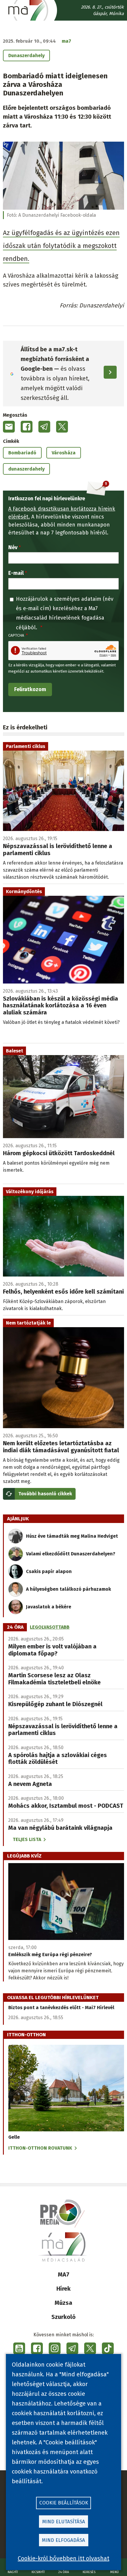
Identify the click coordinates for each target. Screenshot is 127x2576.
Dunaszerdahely (26, 56)
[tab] (15, 1627)
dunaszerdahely (26, 469)
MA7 (64, 2274)
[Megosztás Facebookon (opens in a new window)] (27, 427)
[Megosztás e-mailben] (9, 427)
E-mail (16, 573)
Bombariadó (22, 453)
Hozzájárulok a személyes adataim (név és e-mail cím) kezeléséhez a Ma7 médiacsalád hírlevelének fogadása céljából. (65, 613)
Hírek (63, 2289)
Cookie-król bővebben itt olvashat (63, 2558)
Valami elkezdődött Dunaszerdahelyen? (71, 1554)
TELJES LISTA (27, 1839)
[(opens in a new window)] (19, 2348)
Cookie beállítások (64, 2503)
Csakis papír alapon (49, 1571)
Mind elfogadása (63, 2540)
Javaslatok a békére (49, 1607)
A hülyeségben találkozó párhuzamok (69, 1589)
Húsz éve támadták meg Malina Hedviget (72, 1536)
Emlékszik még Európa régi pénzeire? (50, 1955)
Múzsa (63, 2303)
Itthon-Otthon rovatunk (40, 2148)
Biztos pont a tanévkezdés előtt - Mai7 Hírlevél (61, 2008)
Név (13, 547)
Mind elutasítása (64, 2522)
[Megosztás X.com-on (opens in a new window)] (62, 427)
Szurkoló (63, 2317)
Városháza (64, 453)
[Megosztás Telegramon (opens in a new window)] (44, 427)
